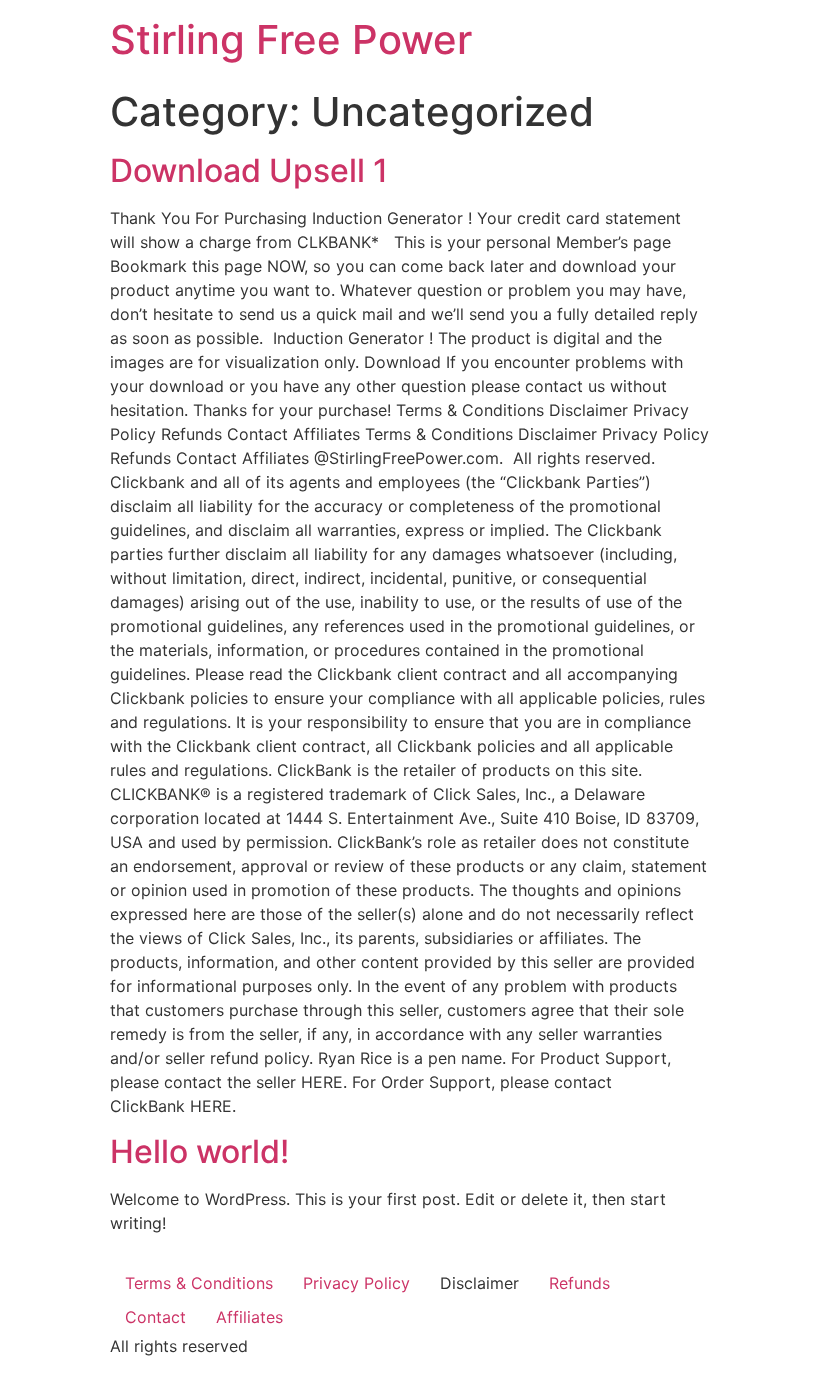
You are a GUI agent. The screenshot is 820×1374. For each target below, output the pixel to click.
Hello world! (199, 1151)
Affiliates (249, 1317)
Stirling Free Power (291, 39)
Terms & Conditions (199, 1283)
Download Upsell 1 (249, 170)
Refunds (579, 1283)
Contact (155, 1317)
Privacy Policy (356, 1283)
